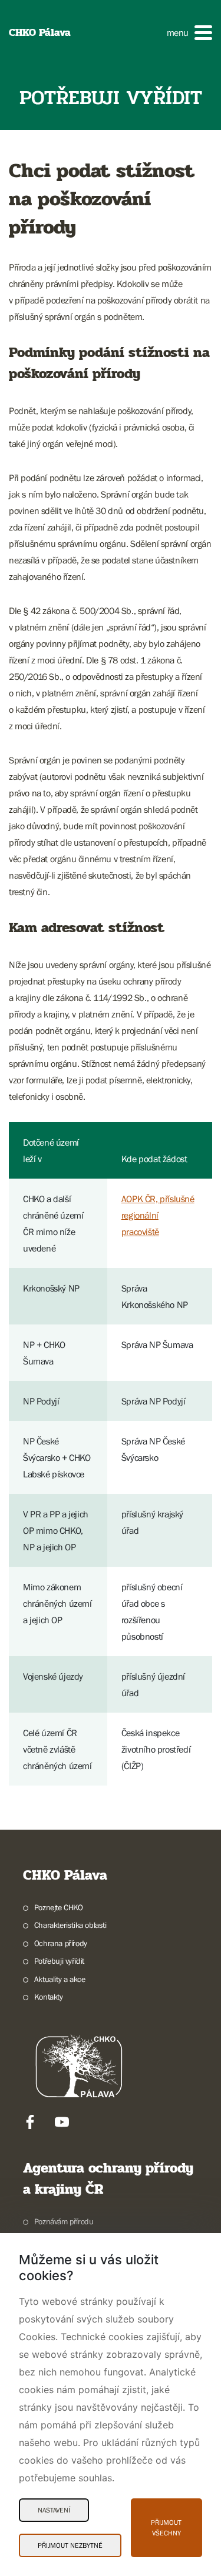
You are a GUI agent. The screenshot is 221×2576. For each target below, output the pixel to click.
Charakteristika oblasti (70, 1925)
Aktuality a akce (60, 1979)
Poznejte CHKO (59, 1907)
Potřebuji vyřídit (59, 1961)
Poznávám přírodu (64, 2221)
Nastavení (54, 2510)
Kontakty (49, 1997)
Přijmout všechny (166, 2528)
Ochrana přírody (61, 1943)
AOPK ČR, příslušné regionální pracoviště (158, 1215)
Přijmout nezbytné (70, 2545)
